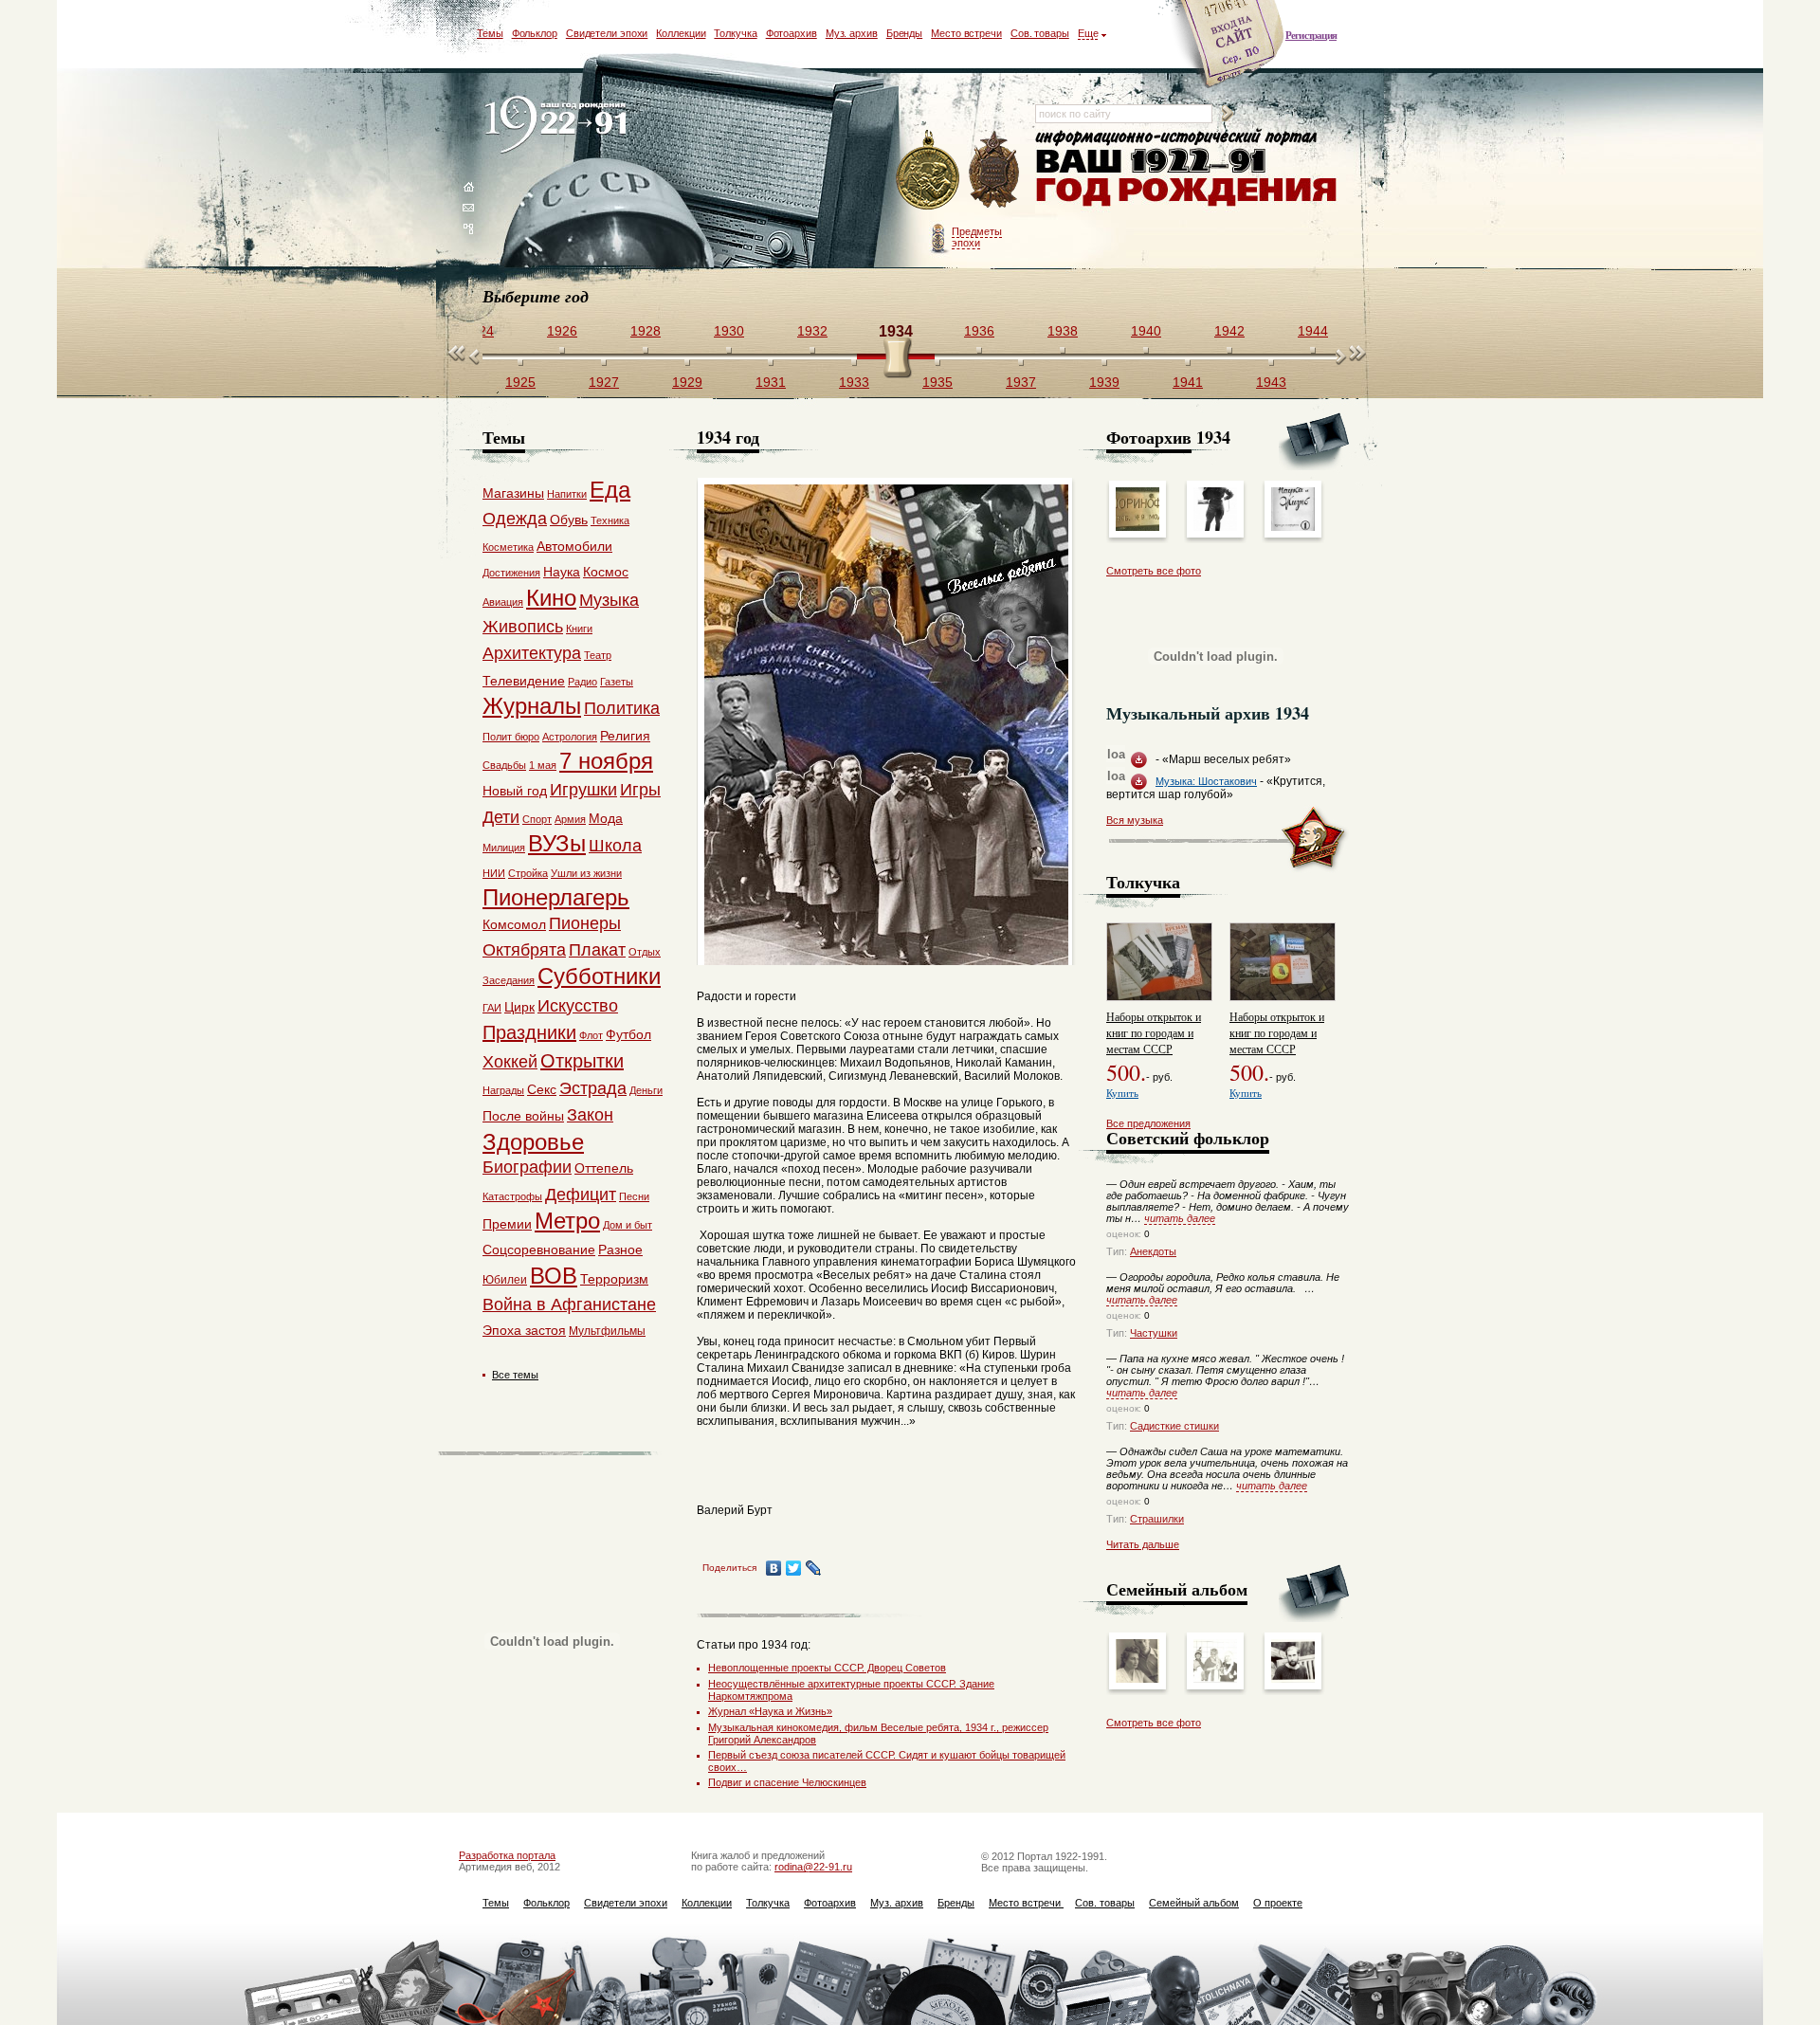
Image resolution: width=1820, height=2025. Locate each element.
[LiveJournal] (814, 1568)
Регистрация (1311, 35)
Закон (590, 1115)
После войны (523, 1116)
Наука (562, 572)
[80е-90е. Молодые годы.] (1293, 1679)
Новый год (515, 791)
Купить (1122, 1093)
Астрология (570, 737)
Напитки (567, 494)
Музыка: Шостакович (1206, 781)
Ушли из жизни (586, 873)
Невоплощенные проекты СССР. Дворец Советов (827, 1668)
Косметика (508, 547)
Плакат (597, 950)
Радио (582, 682)
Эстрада (593, 1088)
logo (560, 126)
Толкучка (735, 33)
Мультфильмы (607, 1331)
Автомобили (574, 546)
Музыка (609, 600)
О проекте (1278, 1903)
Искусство (578, 1006)
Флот (591, 1035)
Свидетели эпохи (607, 33)
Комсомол (514, 924)
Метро (567, 1221)
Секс (542, 1089)
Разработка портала (507, 1855)
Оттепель (604, 1168)
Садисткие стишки (1174, 1426)
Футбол (628, 1034)
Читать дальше (1143, 1544)
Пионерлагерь (556, 897)
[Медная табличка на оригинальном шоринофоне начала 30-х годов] (1137, 527)
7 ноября (606, 761)
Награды (503, 1090)
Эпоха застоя (524, 1330)
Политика (622, 708)
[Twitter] (794, 1568)
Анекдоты (1153, 1251)
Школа (615, 846)
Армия (570, 819)
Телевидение (524, 681)
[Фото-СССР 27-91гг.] (1215, 1679)
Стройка (528, 873)
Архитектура (532, 653)
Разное (620, 1250)
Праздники (529, 1032)
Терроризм (614, 1279)
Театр (598, 655)
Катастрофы (512, 1196)
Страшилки (1157, 1519)
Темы (490, 33)
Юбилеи (505, 1280)
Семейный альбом (1194, 1903)
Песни (634, 1196)
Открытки (582, 1061)
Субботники (599, 976)
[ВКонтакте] (774, 1568)
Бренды (904, 33)
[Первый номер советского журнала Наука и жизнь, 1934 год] (1293, 527)
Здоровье (533, 1142)
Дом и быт (628, 1225)
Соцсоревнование (539, 1250)
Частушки (1154, 1333)
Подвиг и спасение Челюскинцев (787, 1782)
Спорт (537, 819)
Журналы (532, 706)
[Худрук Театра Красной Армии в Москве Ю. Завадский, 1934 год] (1215, 527)
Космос (606, 572)
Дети (501, 817)
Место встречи (966, 33)
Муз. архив (852, 33)
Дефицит (581, 1195)
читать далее (1180, 1218)
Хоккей (510, 1062)
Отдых (645, 952)
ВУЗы (557, 843)
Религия (625, 736)
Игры (640, 790)
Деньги (646, 1090)
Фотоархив (792, 33)
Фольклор (535, 33)
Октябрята (524, 950)
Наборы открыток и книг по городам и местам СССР (1154, 1032)
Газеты (617, 682)
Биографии (527, 1167)
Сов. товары (1040, 33)
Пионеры (585, 923)
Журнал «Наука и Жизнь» (770, 1711)
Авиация (503, 602)
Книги (579, 629)
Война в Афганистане (569, 1304)
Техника (610, 520)
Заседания (509, 980)
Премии (507, 1224)
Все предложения (1148, 1123)
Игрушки (583, 790)
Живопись (523, 627)
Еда (610, 490)
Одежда (515, 519)
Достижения (511, 573)
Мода (606, 818)
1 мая (543, 765)
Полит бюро (511, 737)
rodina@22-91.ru (813, 1867)
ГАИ (492, 1008)
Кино (551, 598)
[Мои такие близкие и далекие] (1137, 1679)
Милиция (504, 848)
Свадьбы (504, 765)
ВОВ (554, 1276)
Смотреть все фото (1154, 571)
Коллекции (681, 33)
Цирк (519, 1007)
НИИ (494, 873)
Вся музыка (1135, 820)
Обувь (569, 520)
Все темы (515, 1375)
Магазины (513, 493)
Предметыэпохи (977, 237)
